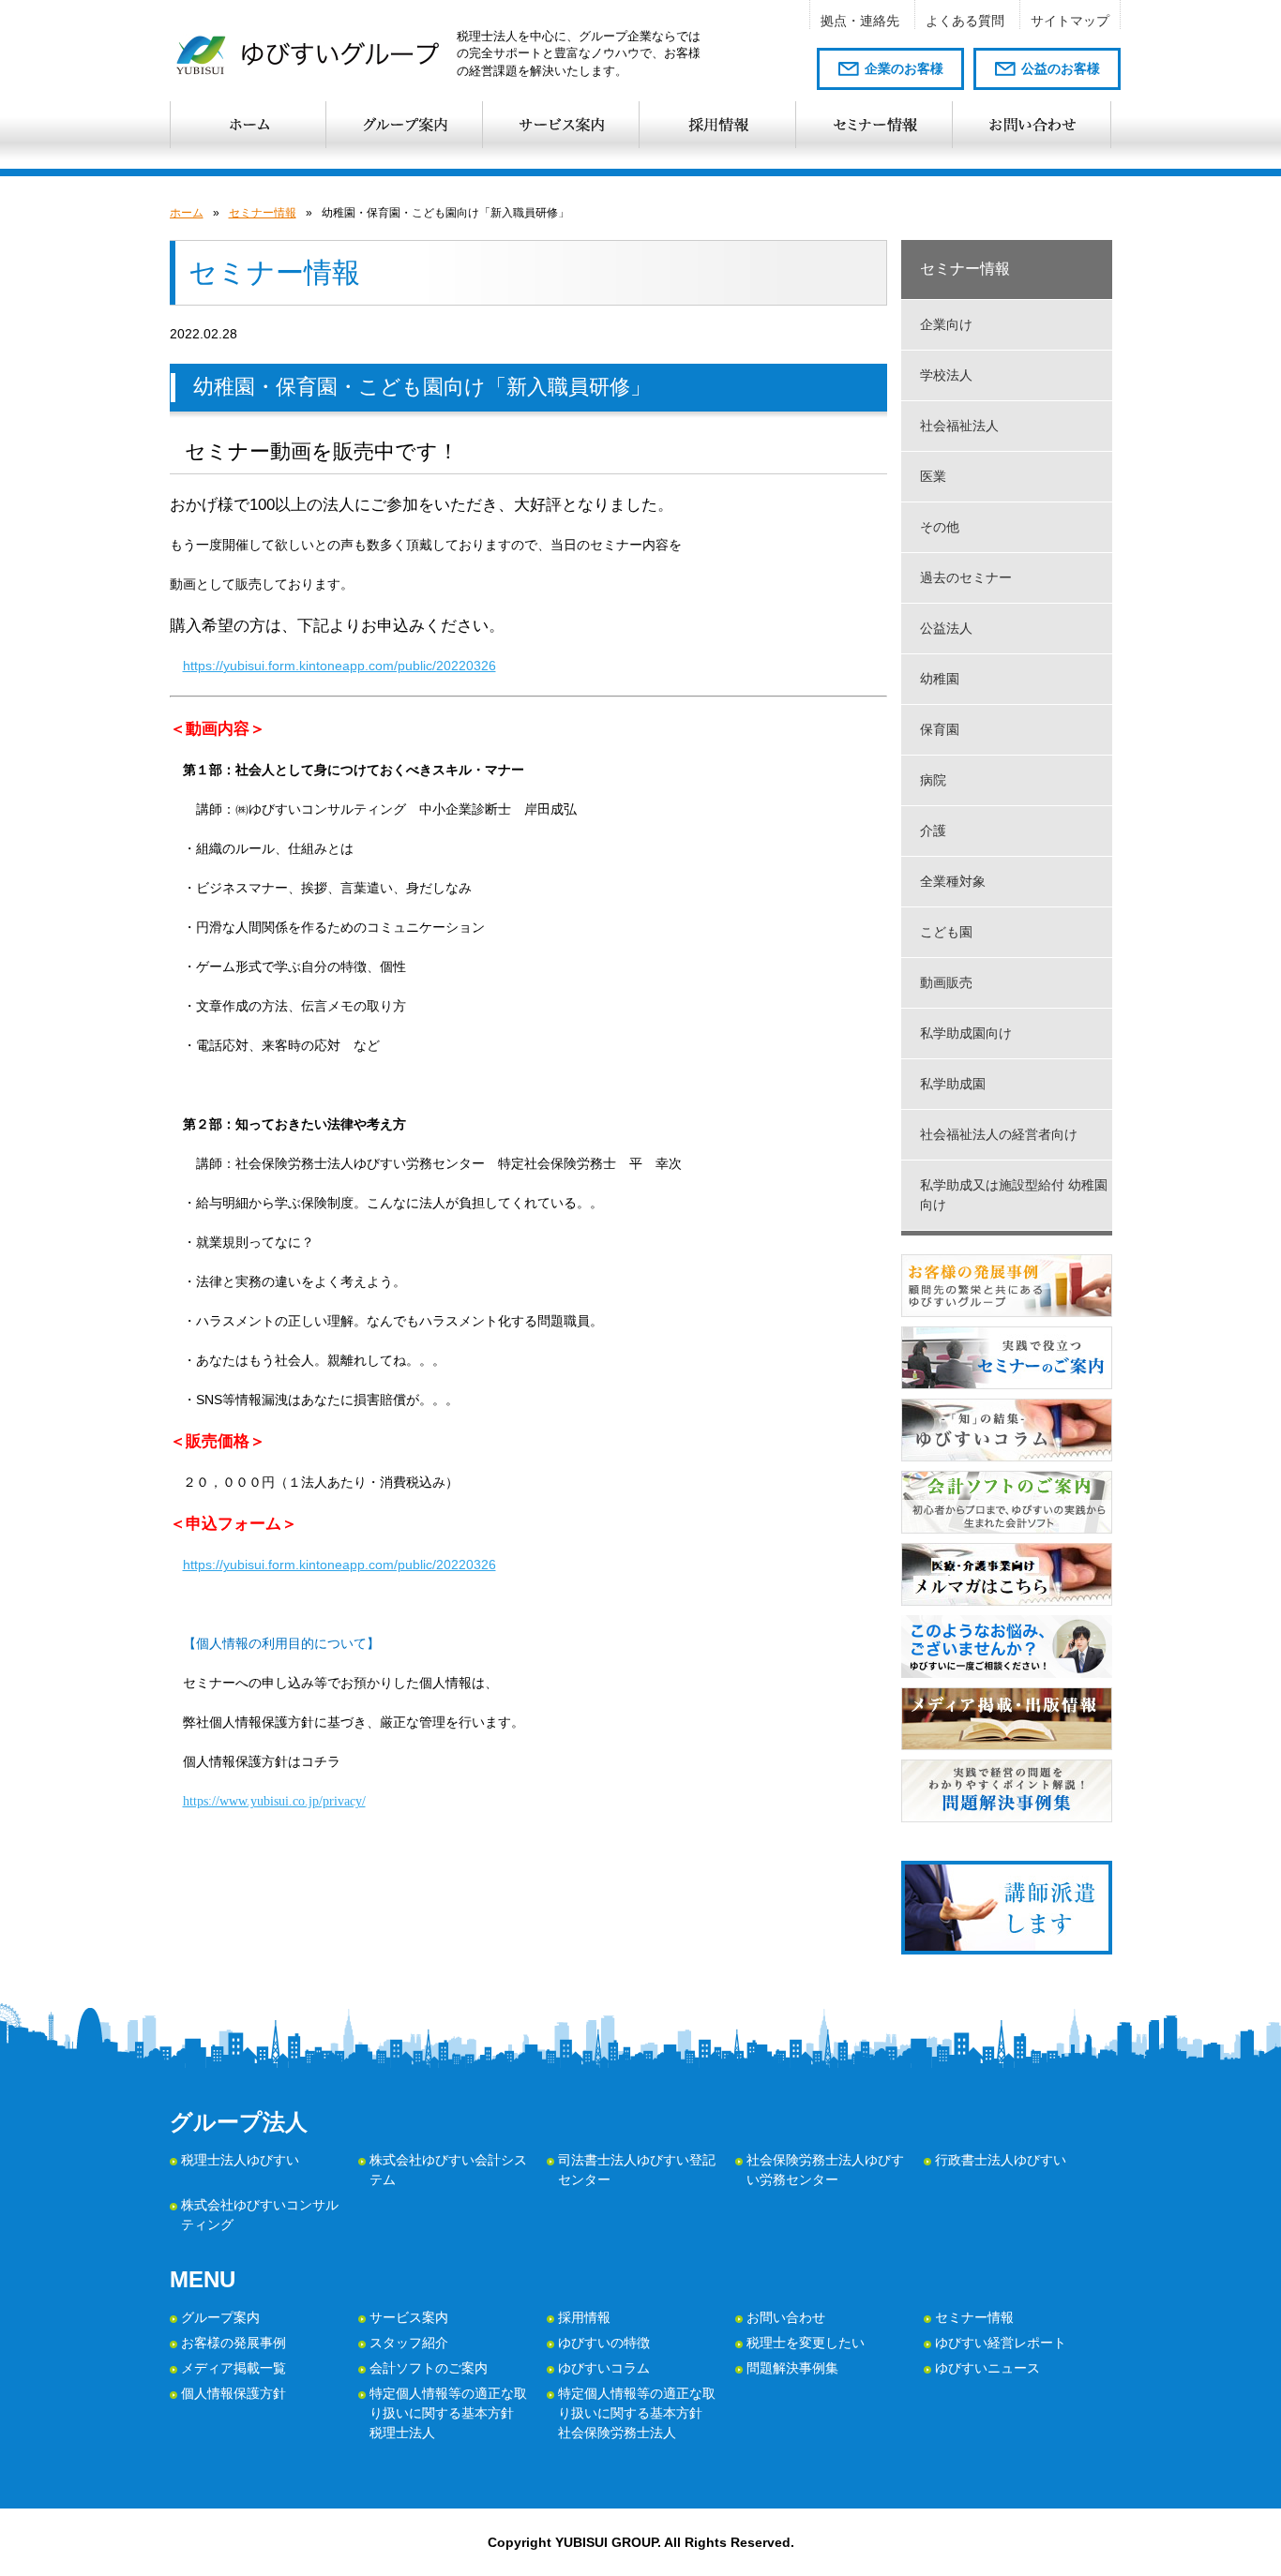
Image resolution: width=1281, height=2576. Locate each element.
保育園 (940, 729)
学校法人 (946, 375)
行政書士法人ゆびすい (1001, 2160)
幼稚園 (940, 679)
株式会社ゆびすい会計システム (448, 2170)
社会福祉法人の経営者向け (999, 1134)
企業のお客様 (904, 68)
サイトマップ (1070, 21)
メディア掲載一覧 (234, 2368)
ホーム (187, 213)
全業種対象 (953, 881)
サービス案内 (409, 2317)
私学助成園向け (966, 1033)
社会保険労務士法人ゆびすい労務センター (825, 2170)
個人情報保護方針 (234, 2393)
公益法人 (946, 628)
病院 (933, 780)
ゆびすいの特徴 (604, 2343)
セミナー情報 (263, 213)
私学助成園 (953, 1084)
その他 (940, 527)
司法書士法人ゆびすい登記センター (637, 2170)
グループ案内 (220, 2317)
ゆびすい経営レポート (1001, 2343)
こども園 (946, 932)
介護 (933, 831)
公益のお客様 (1061, 68)
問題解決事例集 (792, 2368)
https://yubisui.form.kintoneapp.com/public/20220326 (339, 666)
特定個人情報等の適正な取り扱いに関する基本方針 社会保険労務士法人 (637, 2413)
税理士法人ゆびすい (240, 2160)
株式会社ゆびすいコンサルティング (260, 2215)
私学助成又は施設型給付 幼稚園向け (1014, 1195)
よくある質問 (965, 21)
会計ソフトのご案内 (429, 2368)
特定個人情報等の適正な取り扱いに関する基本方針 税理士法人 (448, 2413)
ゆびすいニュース (987, 2368)
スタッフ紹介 (409, 2343)
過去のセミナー (966, 577)
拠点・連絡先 (860, 21)
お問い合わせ (786, 2317)
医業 (933, 476)
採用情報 (584, 2317)
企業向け (946, 324)
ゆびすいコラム (604, 2368)
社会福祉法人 (959, 426)
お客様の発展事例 (234, 2343)
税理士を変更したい (806, 2343)
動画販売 (946, 982)
